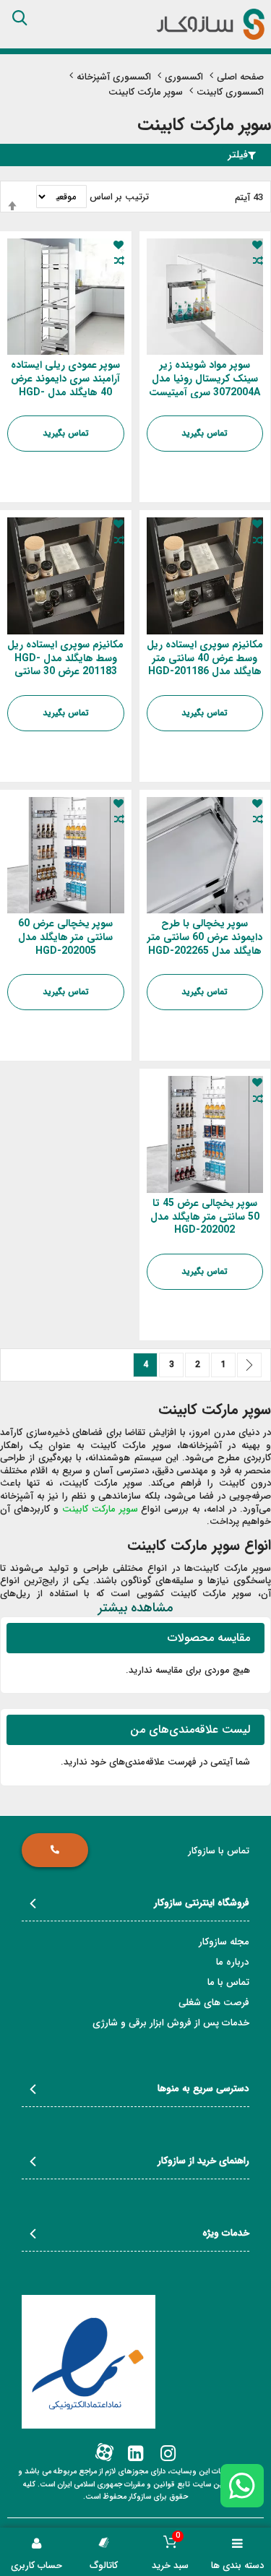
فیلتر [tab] (238, 155)
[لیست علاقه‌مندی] (257, 245)
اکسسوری (184, 78)
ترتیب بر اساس (119, 197)
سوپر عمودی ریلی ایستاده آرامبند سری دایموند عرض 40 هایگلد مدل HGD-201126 (65, 385)
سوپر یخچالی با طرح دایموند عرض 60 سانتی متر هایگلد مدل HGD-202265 (205, 937)
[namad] (89, 2362)
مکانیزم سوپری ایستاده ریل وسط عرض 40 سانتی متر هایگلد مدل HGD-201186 (205, 658)
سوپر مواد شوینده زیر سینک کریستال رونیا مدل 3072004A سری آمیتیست (205, 379)
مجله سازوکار (224, 1942)
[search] (20, 18)
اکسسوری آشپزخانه (114, 78)
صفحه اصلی (240, 78)
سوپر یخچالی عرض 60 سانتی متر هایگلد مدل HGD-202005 (65, 937)
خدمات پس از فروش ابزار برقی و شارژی (171, 2023)
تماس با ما (228, 1982)
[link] (167, 2454)
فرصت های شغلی (214, 2003)
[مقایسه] (257, 261)
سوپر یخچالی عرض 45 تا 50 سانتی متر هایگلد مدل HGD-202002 (205, 1217)
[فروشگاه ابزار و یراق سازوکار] (210, 24)
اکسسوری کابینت (230, 92)
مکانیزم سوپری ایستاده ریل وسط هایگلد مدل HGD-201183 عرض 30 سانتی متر (65, 665)
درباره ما (233, 1962)
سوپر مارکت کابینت (100, 1509)
